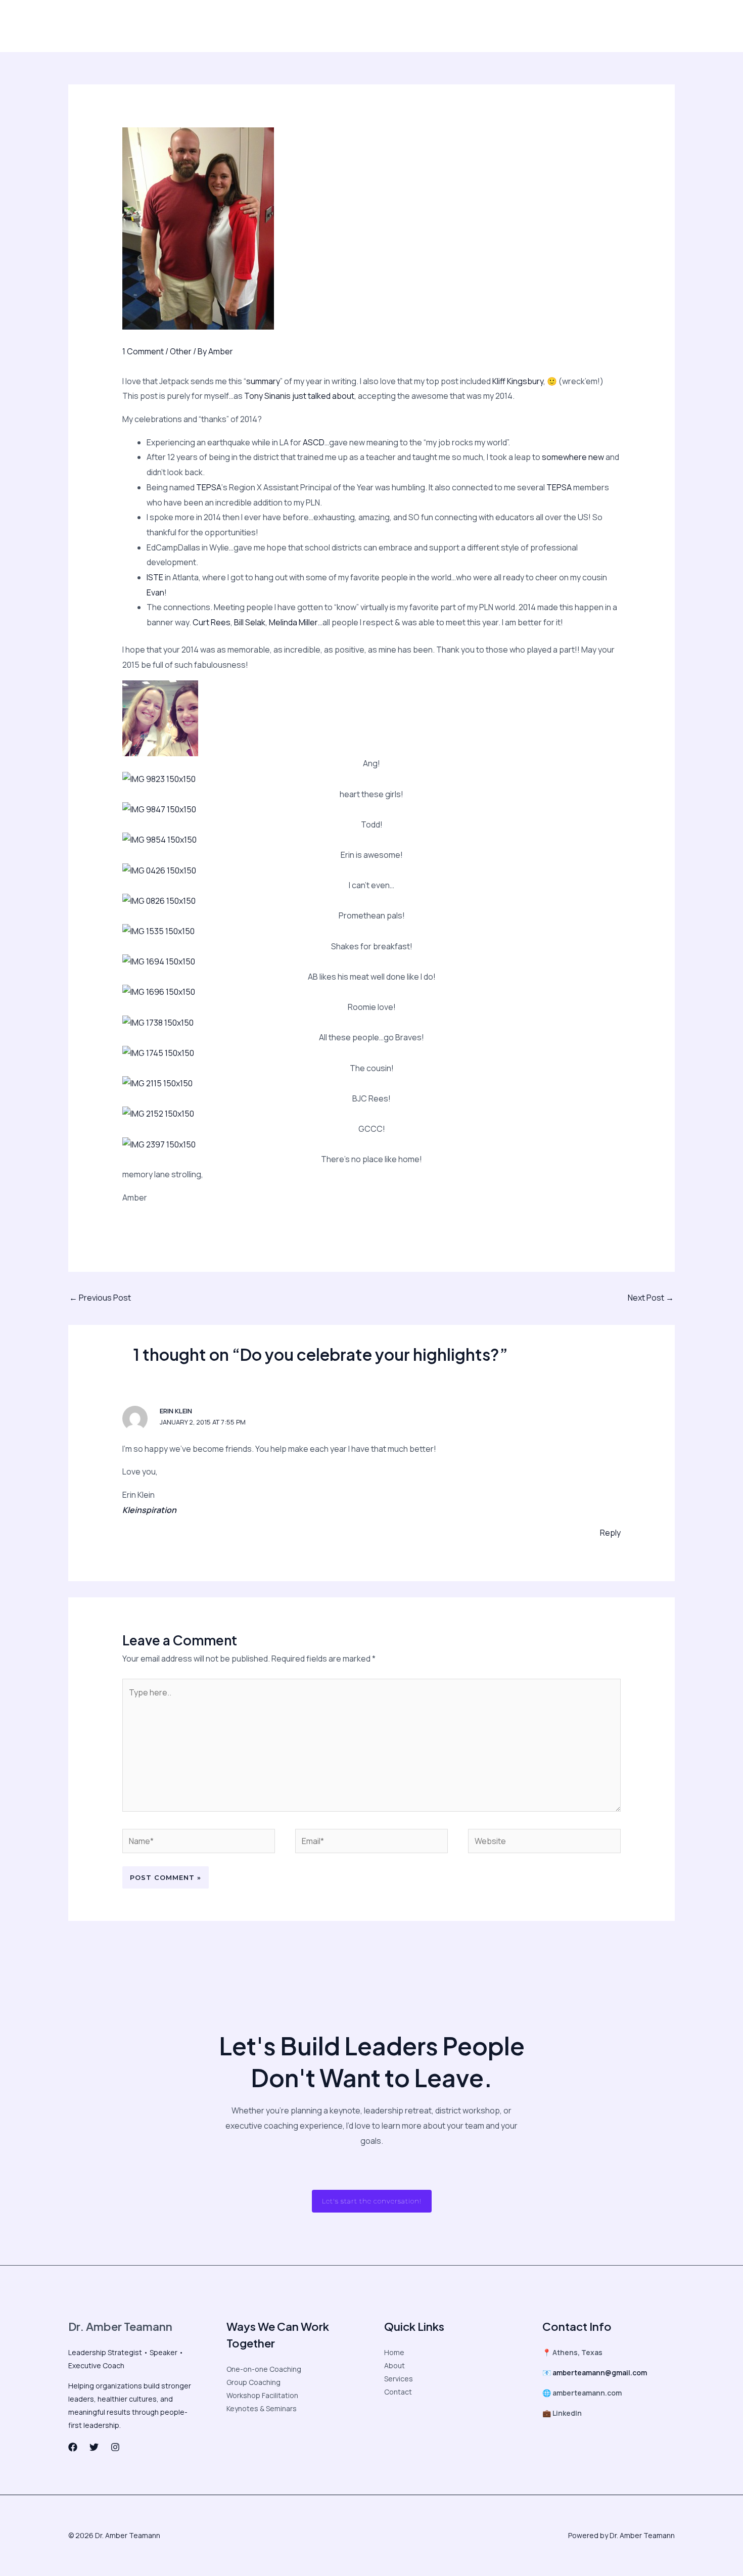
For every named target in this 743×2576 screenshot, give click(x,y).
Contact (430, 26)
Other (181, 351)
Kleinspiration (149, 1510)
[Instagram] (546, 26)
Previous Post (100, 1298)
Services (399, 2379)
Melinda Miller (293, 622)
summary (263, 381)
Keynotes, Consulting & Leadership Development (285, 26)
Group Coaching (253, 2382)
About (95, 26)
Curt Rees (212, 622)
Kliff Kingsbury (518, 381)
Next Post (651, 1298)
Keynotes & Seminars (262, 2408)
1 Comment (143, 351)
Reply (610, 1533)
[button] (629, 26)
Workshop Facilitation (262, 2395)
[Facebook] (504, 26)
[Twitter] (525, 26)
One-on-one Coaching (264, 2369)
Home (394, 2352)
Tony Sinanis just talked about (299, 396)
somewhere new (574, 457)
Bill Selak (250, 622)
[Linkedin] (568, 26)
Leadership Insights (152, 26)
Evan (155, 592)
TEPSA (209, 487)
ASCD (314, 442)
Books (393, 26)
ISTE (155, 577)
